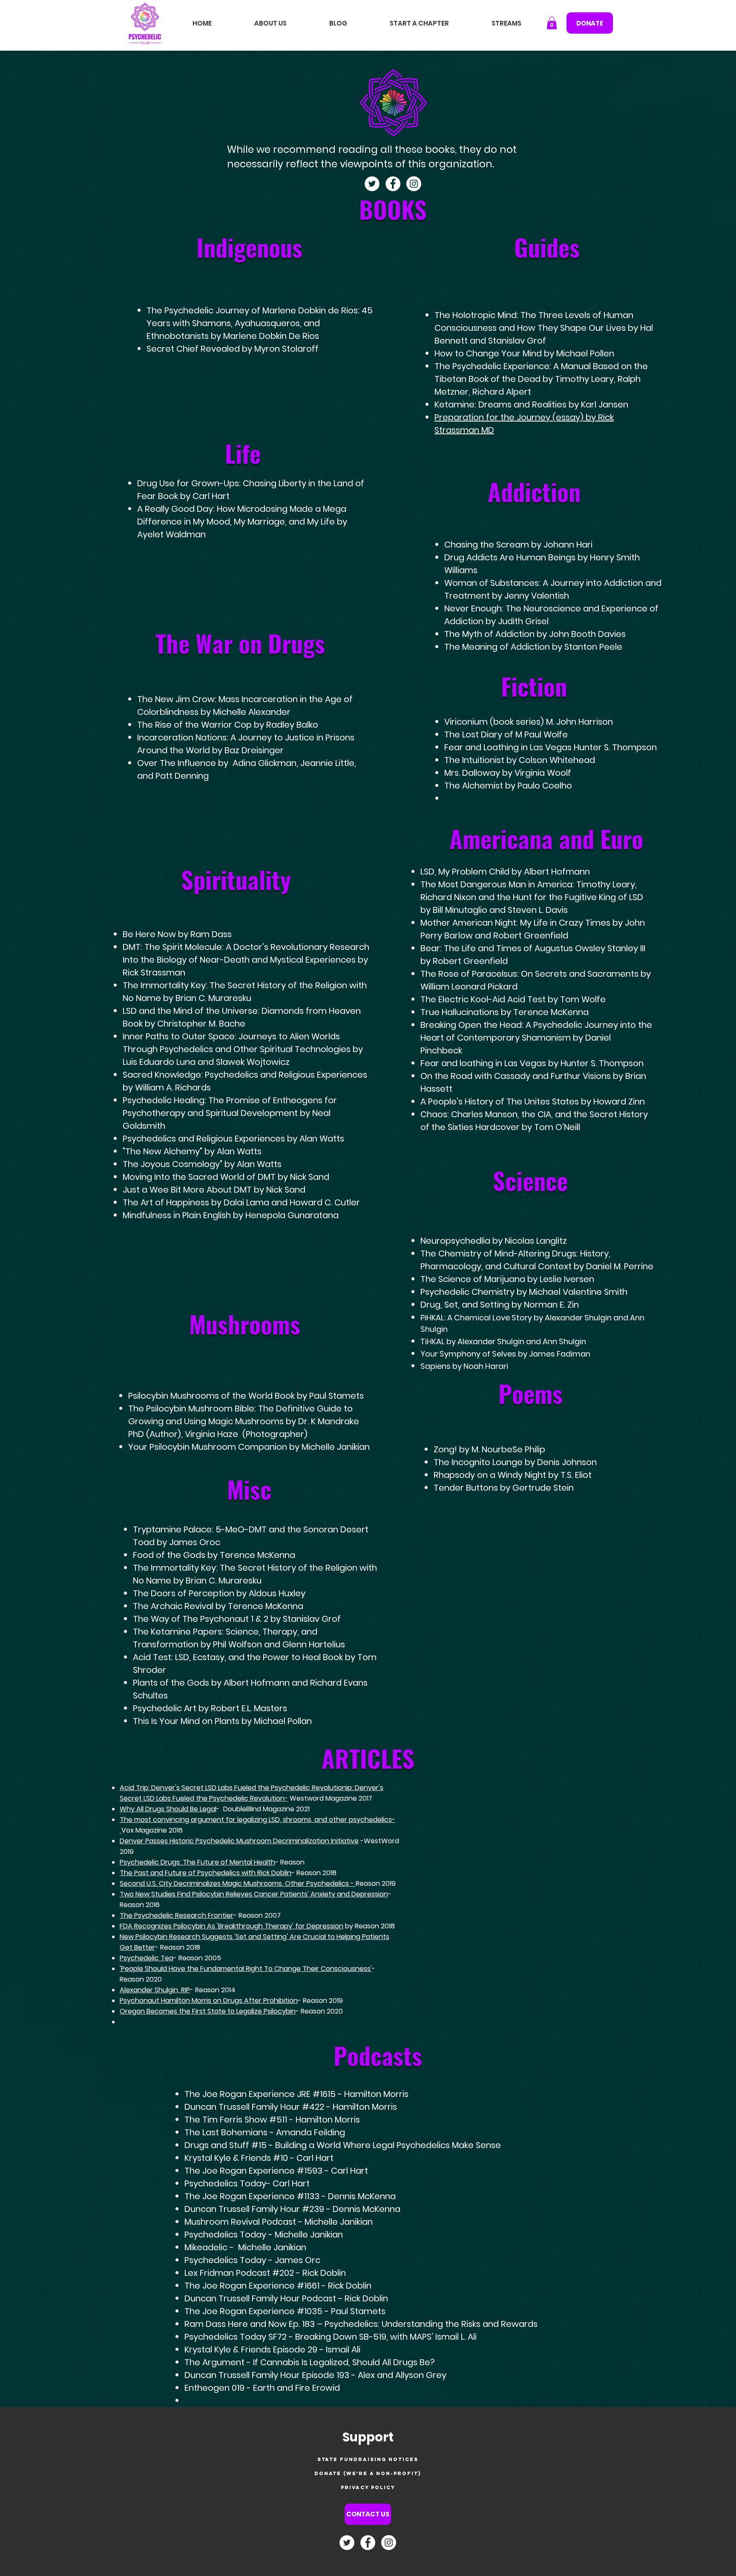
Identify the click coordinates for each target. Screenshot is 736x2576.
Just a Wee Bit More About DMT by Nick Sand (214, 1190)
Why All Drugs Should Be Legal (168, 1809)
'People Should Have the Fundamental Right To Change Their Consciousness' (246, 1969)
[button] (552, 23)
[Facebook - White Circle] (393, 184)
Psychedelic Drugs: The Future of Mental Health (197, 1862)
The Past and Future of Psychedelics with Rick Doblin (206, 1873)
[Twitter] (372, 184)
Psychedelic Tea (147, 1958)
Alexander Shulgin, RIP (155, 1990)
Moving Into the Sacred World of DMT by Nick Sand (226, 1177)
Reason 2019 (376, 1883)
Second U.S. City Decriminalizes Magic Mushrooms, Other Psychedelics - (238, 1883)
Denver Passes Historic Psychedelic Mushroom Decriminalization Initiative (239, 1841)
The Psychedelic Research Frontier (177, 1915)
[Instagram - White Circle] (414, 184)
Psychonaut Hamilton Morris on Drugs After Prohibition (209, 2001)
